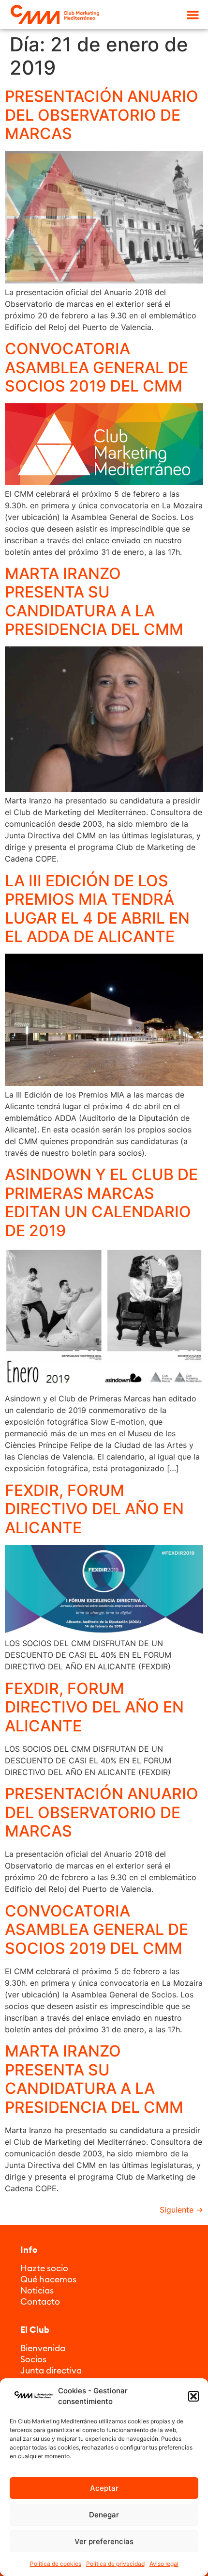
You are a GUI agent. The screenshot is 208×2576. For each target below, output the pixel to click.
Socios (33, 2359)
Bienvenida (43, 2348)
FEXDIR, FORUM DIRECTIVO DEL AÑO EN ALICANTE (94, 1509)
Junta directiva (51, 2370)
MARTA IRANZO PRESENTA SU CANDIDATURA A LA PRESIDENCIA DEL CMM (94, 601)
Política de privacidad (115, 2564)
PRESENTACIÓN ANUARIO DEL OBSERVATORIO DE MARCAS (102, 115)
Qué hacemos (48, 2279)
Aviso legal (164, 2564)
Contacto (40, 2301)
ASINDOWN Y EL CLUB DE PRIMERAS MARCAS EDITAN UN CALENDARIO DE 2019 (101, 1202)
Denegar (104, 2515)
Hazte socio (44, 2268)
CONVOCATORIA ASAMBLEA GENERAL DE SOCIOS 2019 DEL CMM (97, 367)
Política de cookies (56, 2564)
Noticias (37, 2290)
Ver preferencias (104, 2541)
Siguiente (181, 2210)
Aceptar (104, 2488)
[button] (193, 2396)
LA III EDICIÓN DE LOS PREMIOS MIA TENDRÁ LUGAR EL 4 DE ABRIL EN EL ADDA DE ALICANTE (97, 909)
